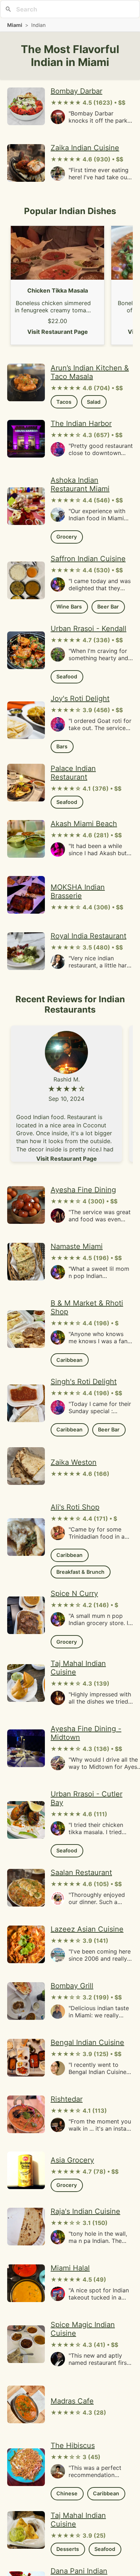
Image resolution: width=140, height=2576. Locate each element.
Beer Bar (108, 607)
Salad (94, 402)
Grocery (67, 537)
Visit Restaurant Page (58, 332)
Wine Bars (69, 607)
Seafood (67, 676)
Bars (62, 746)
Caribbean (69, 1360)
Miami (15, 25)
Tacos (64, 402)
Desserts (68, 2549)
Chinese (67, 2493)
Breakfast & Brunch (80, 1572)
